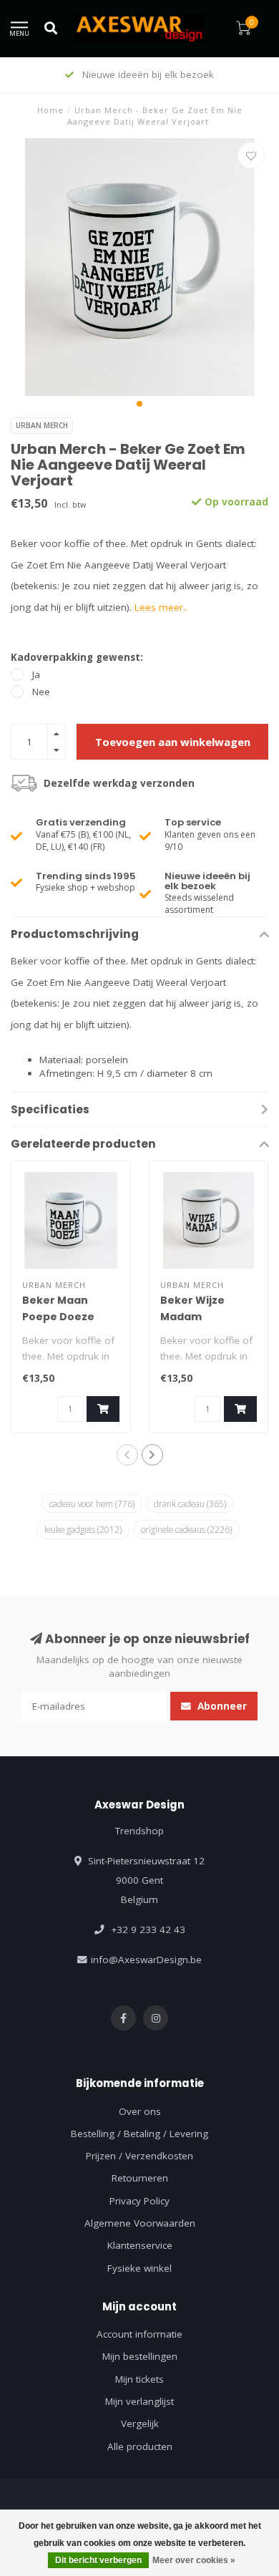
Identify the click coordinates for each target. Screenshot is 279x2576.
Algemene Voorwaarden (140, 2223)
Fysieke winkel (139, 2268)
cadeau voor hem (92, 1504)
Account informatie (139, 2334)
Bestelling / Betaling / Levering (139, 2134)
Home (50, 110)
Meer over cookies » (194, 2560)
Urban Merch (42, 425)
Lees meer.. (161, 607)
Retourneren (140, 2178)
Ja (36, 674)
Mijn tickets (139, 2379)
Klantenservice (140, 2245)
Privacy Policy (139, 2201)
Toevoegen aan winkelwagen (173, 742)
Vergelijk (140, 2424)
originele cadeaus (186, 1529)
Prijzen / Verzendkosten (139, 2156)
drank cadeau (190, 1504)
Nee (41, 692)
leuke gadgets (83, 1529)
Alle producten (140, 2446)
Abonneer (221, 1706)
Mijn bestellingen (140, 2356)
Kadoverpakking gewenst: (77, 657)
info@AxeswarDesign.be (146, 1960)
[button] (139, 404)
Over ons (140, 2111)
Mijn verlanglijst (139, 2401)
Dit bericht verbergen (98, 2560)
